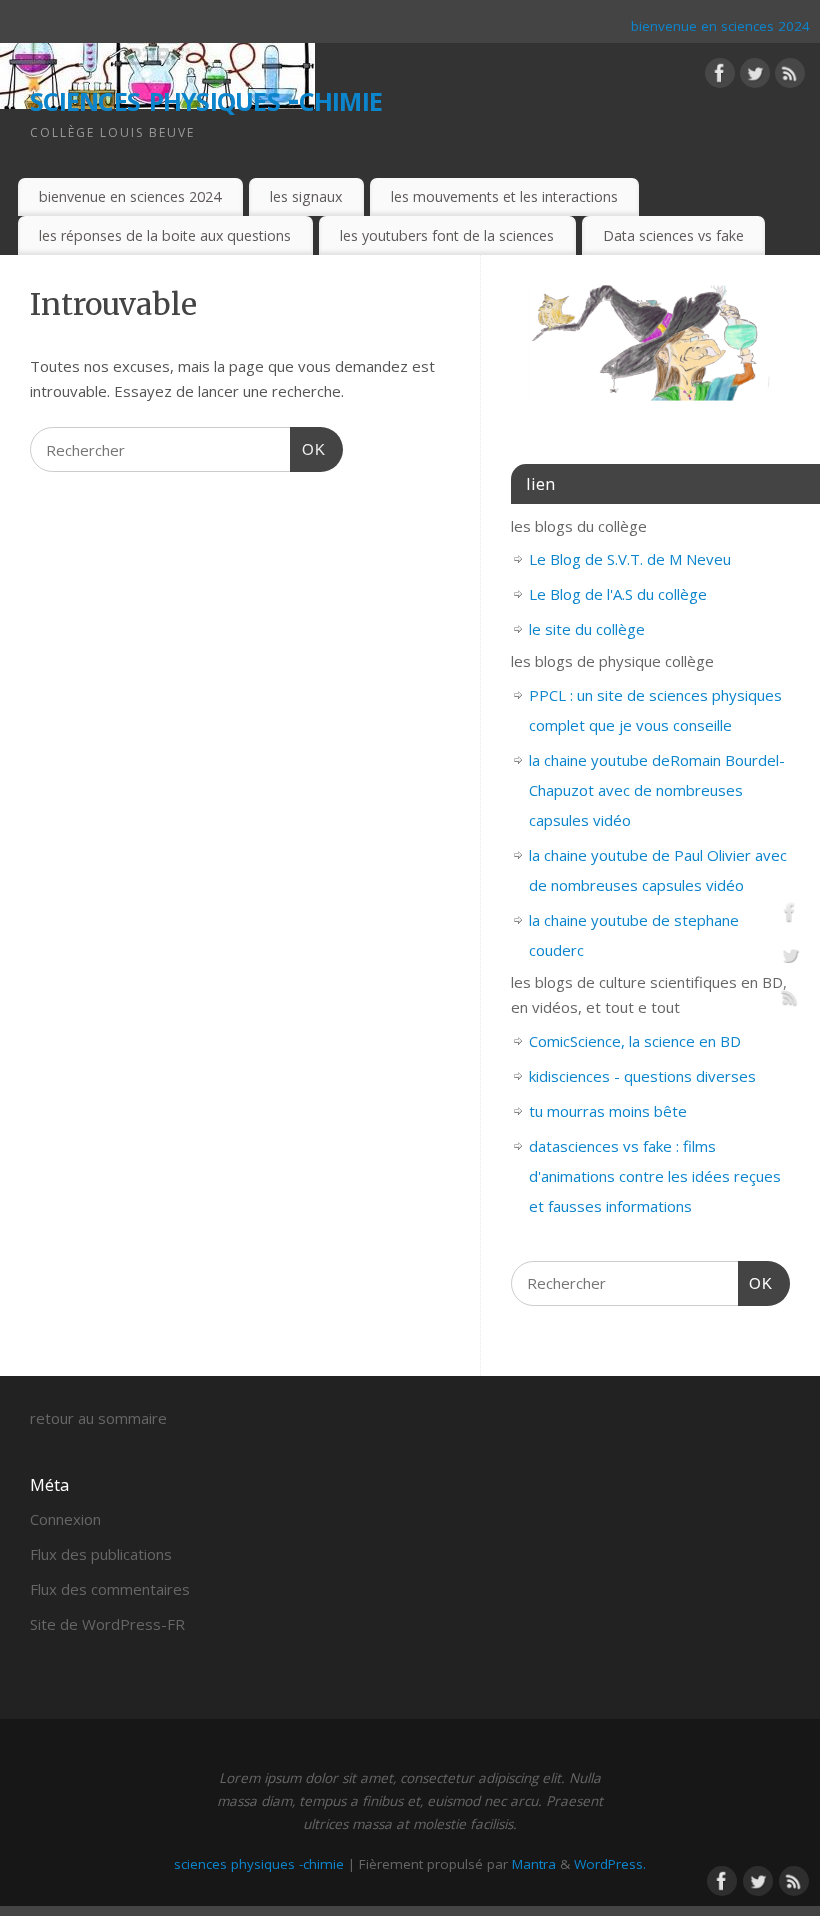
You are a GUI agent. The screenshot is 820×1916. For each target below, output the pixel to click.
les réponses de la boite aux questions (165, 235)
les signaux (306, 196)
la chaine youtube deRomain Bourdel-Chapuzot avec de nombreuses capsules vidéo (657, 790)
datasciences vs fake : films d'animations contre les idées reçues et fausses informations (655, 1176)
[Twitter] (755, 77)
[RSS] (790, 77)
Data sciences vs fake (673, 235)
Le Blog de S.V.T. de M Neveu (630, 559)
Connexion (65, 1519)
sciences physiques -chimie (206, 97)
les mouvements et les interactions (504, 196)
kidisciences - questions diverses (642, 1076)
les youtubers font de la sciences (447, 235)
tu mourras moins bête (608, 1111)
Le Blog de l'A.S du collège (618, 594)
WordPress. (610, 1864)
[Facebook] (720, 77)
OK (308, 449)
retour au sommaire (98, 1418)
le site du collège (587, 629)
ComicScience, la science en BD (635, 1041)
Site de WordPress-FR (107, 1624)
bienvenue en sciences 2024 (720, 26)
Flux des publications (101, 1554)
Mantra (534, 1864)
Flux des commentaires (110, 1589)
